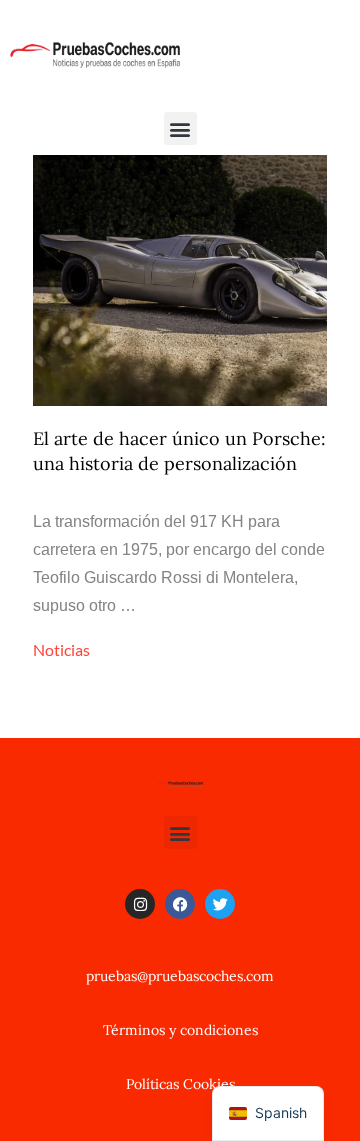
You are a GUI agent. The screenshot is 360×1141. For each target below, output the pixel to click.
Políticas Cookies (180, 1084)
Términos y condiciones (180, 1030)
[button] (180, 128)
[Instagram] (140, 904)
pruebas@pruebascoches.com (180, 976)
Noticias (61, 649)
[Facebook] (180, 904)
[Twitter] (220, 904)
